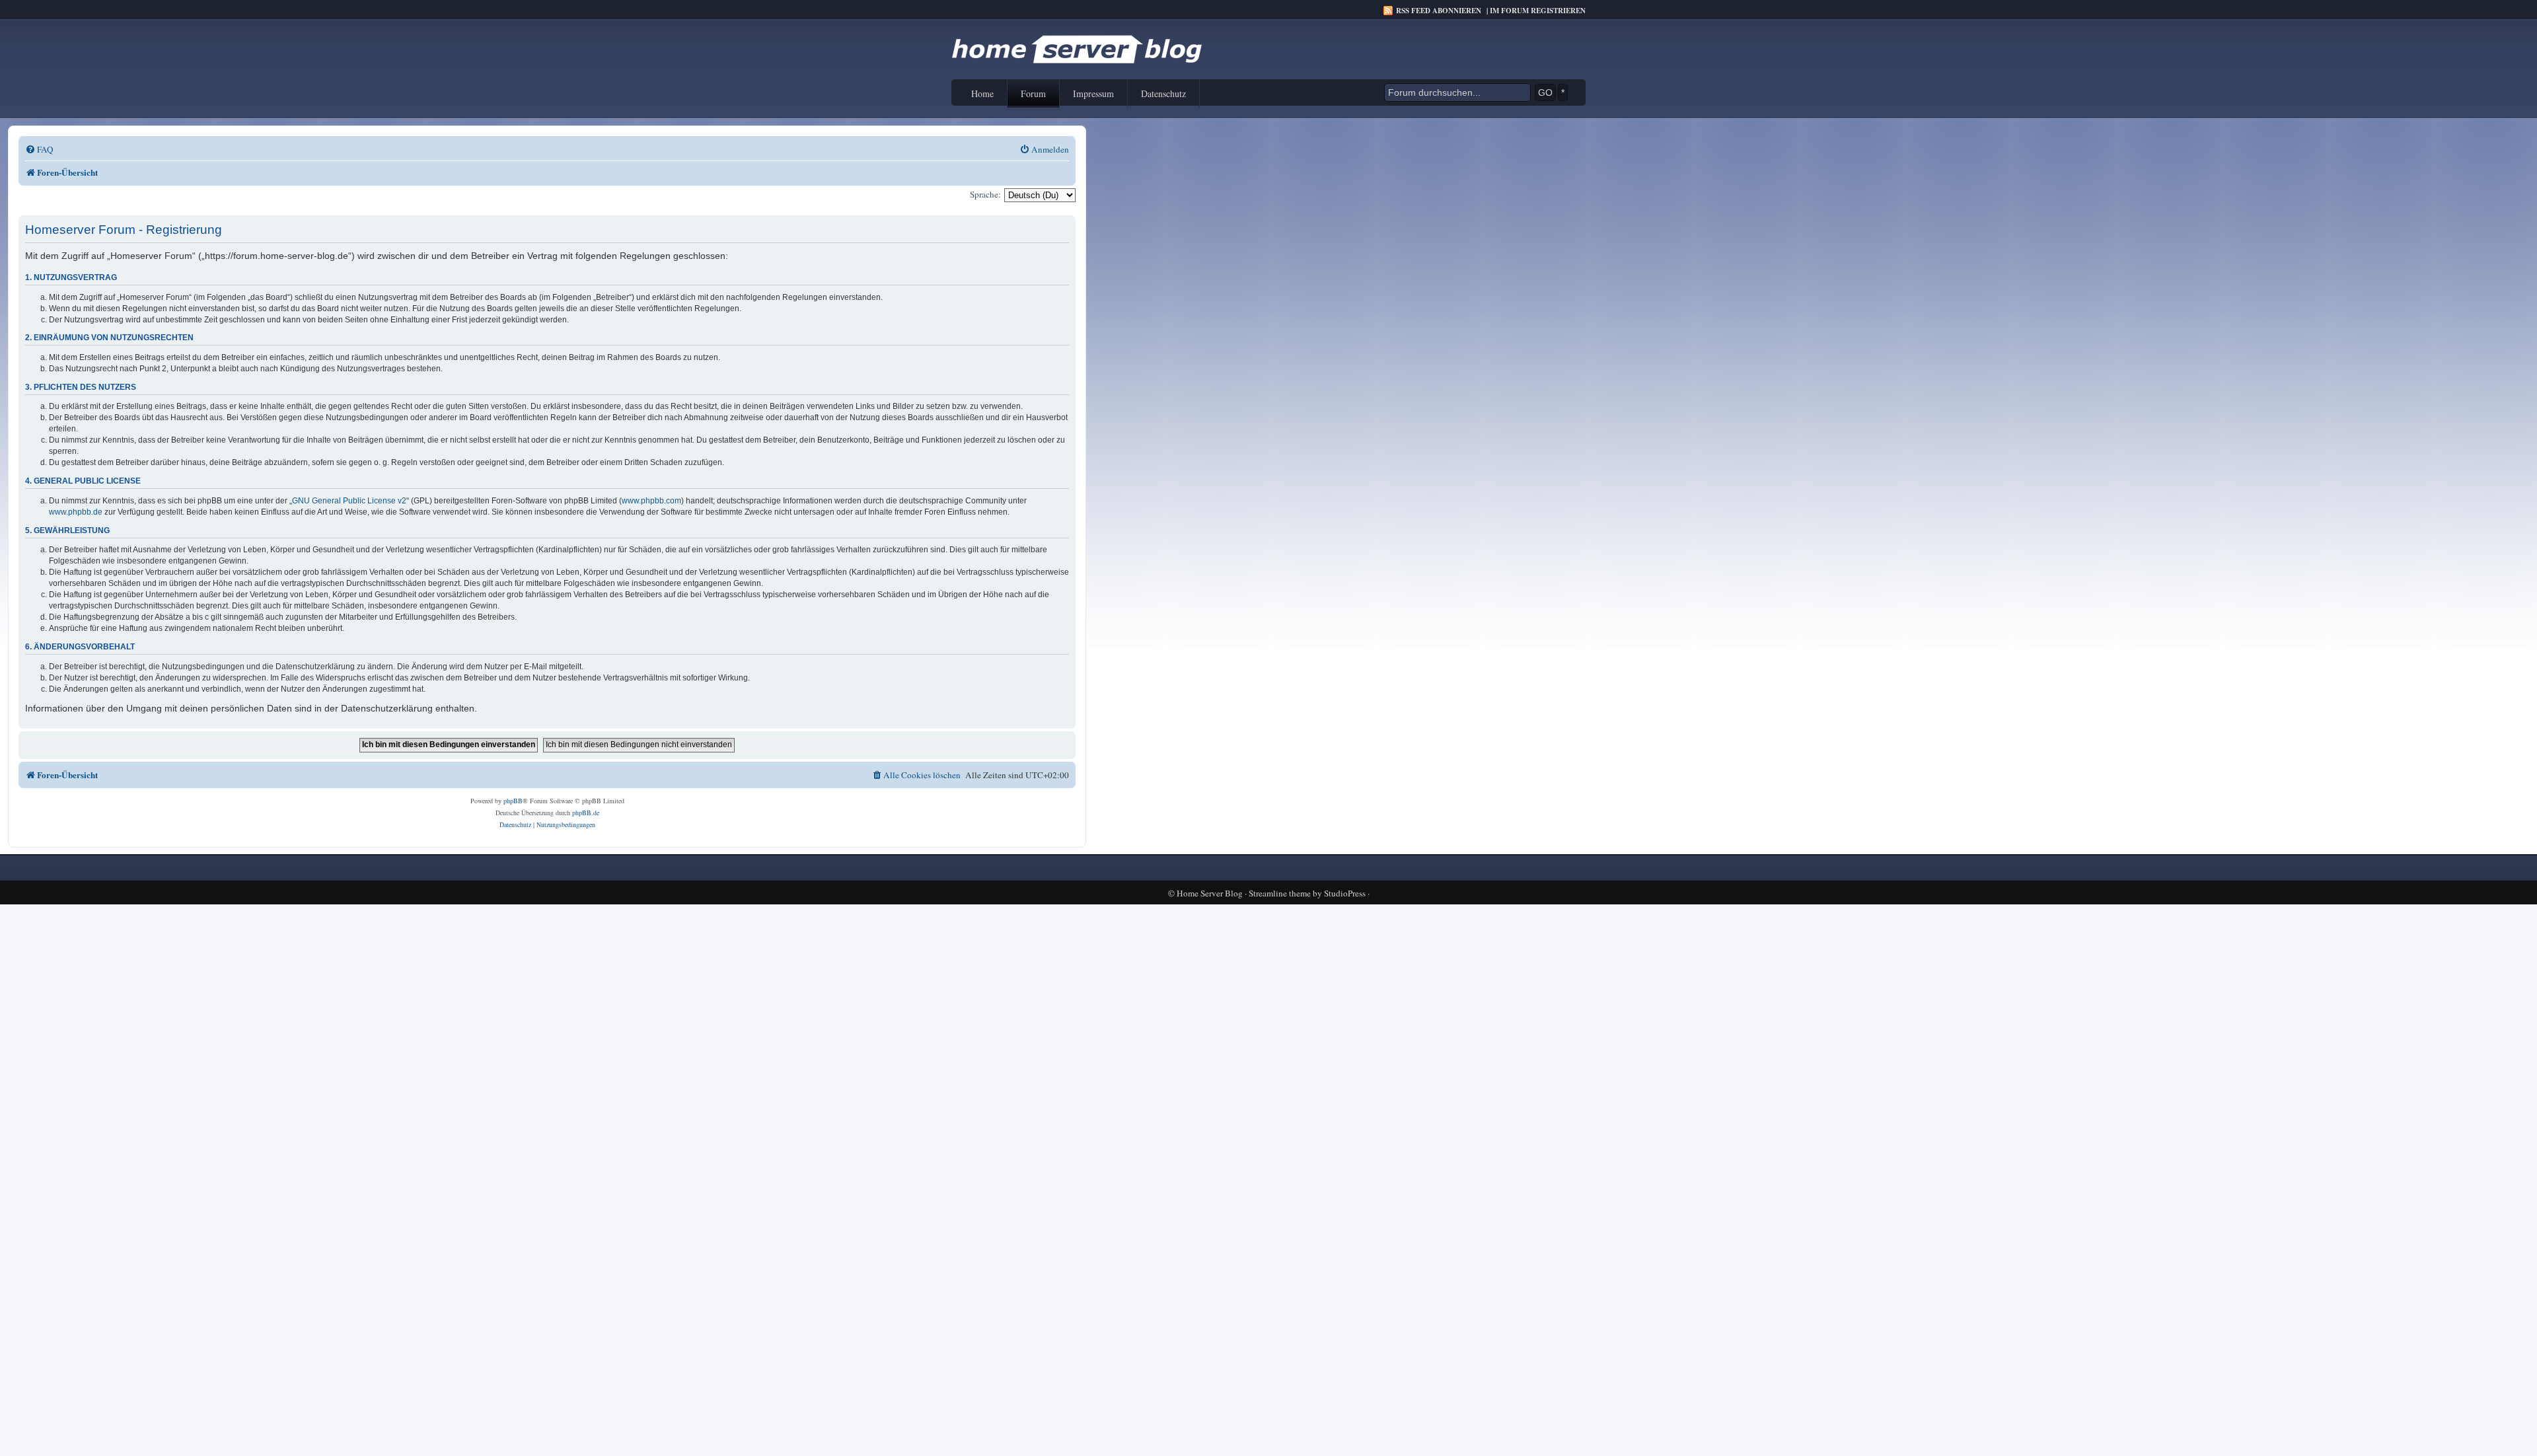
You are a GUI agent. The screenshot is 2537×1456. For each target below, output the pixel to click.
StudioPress (1345, 893)
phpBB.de (586, 813)
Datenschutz (1163, 93)
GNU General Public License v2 (349, 501)
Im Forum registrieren (1538, 11)
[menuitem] (39, 150)
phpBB (513, 801)
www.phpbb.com (651, 501)
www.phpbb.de (76, 512)
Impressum (1093, 93)
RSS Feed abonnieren (1439, 11)
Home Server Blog (1210, 893)
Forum (1033, 93)
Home (982, 93)
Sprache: (985, 194)
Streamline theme (1280, 893)
